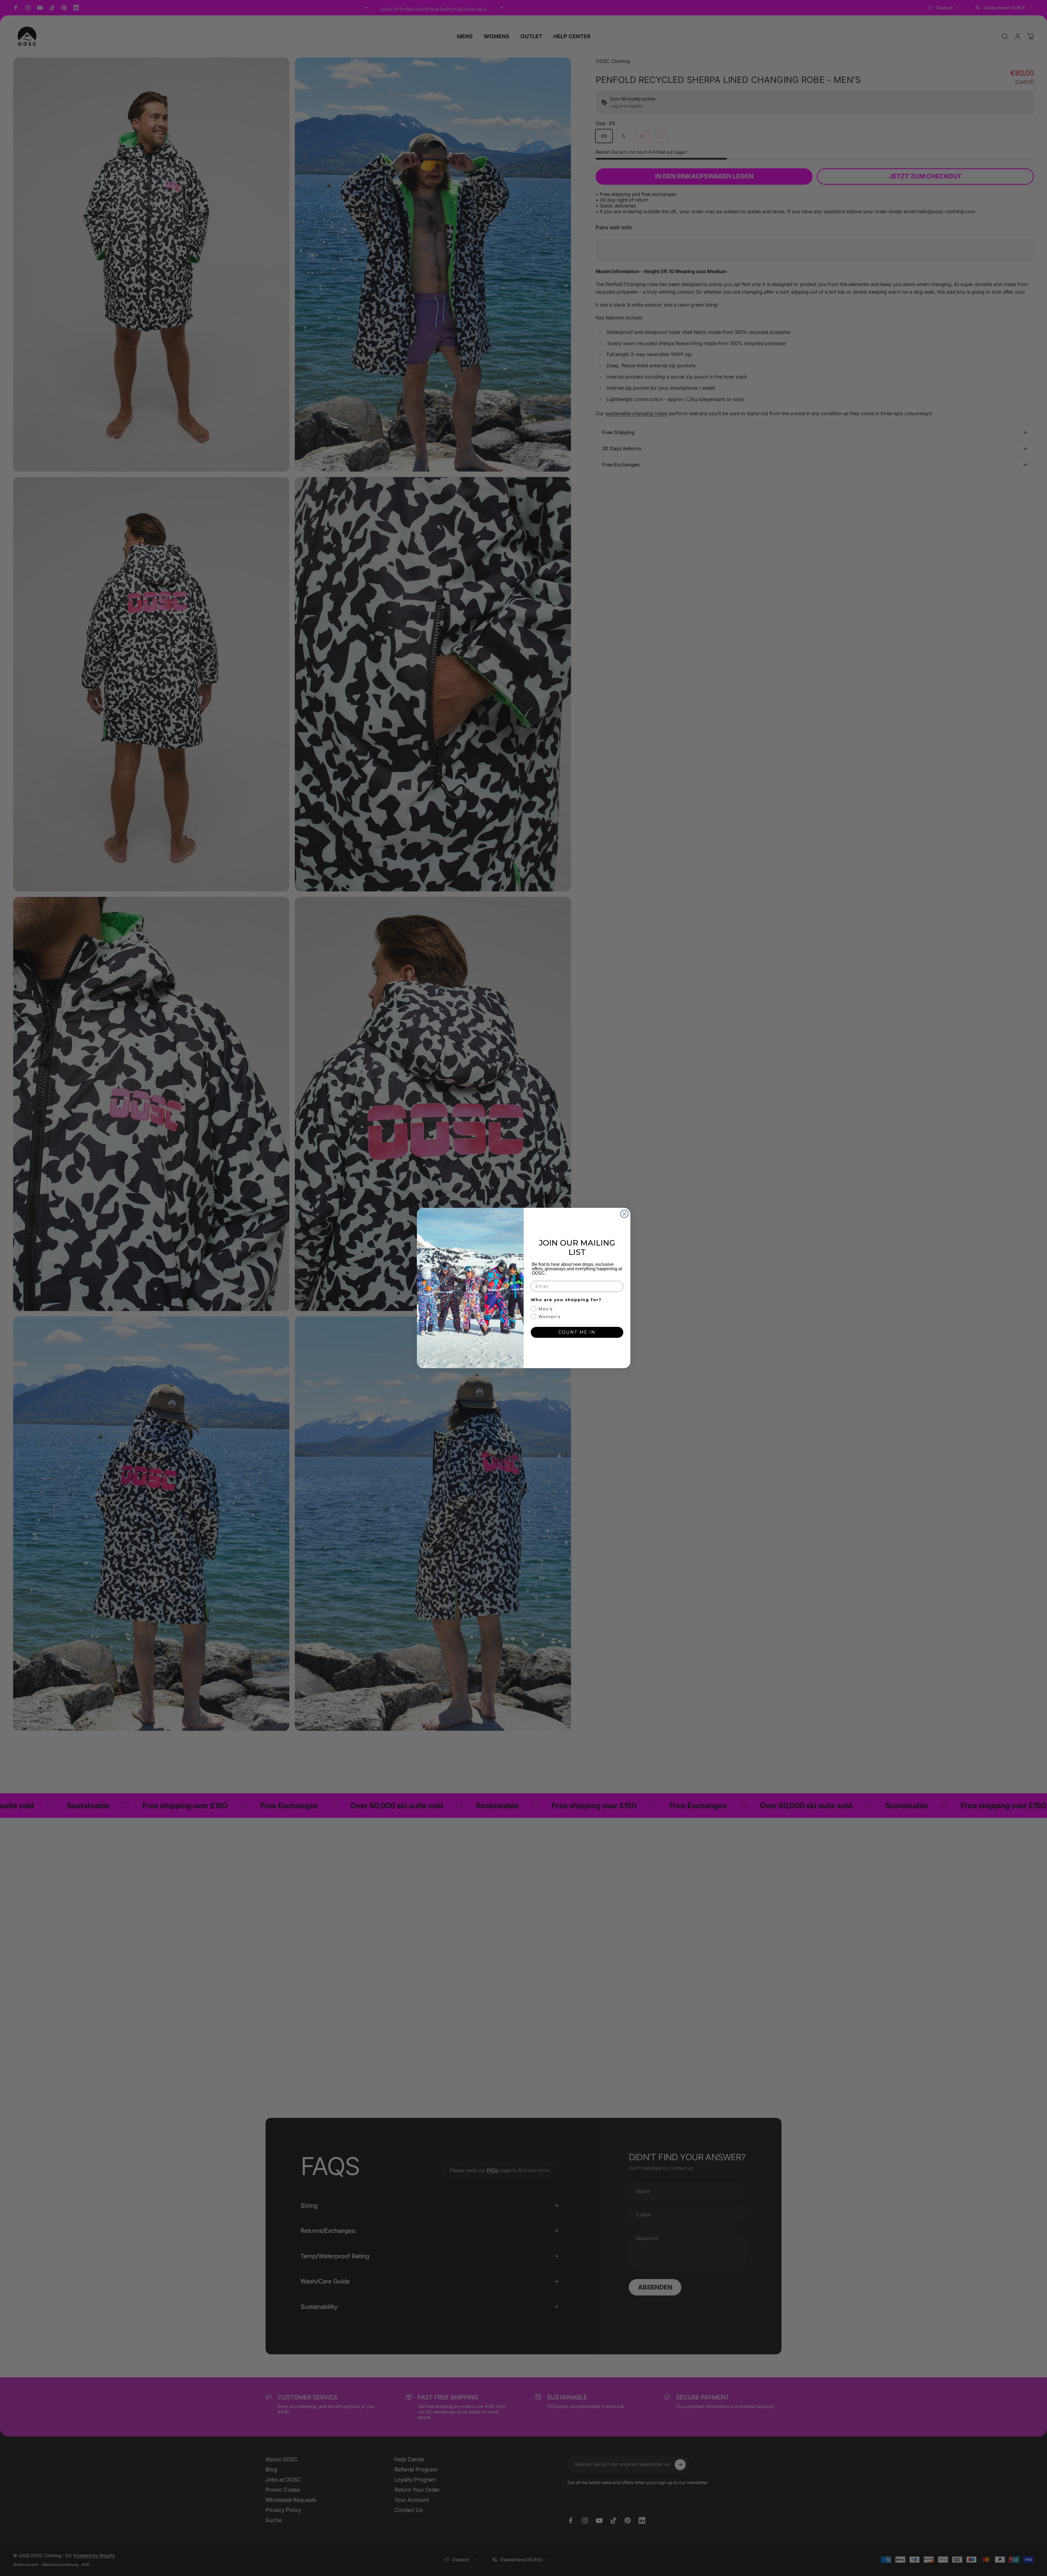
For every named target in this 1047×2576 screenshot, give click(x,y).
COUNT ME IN (577, 1332)
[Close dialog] (624, 1214)
